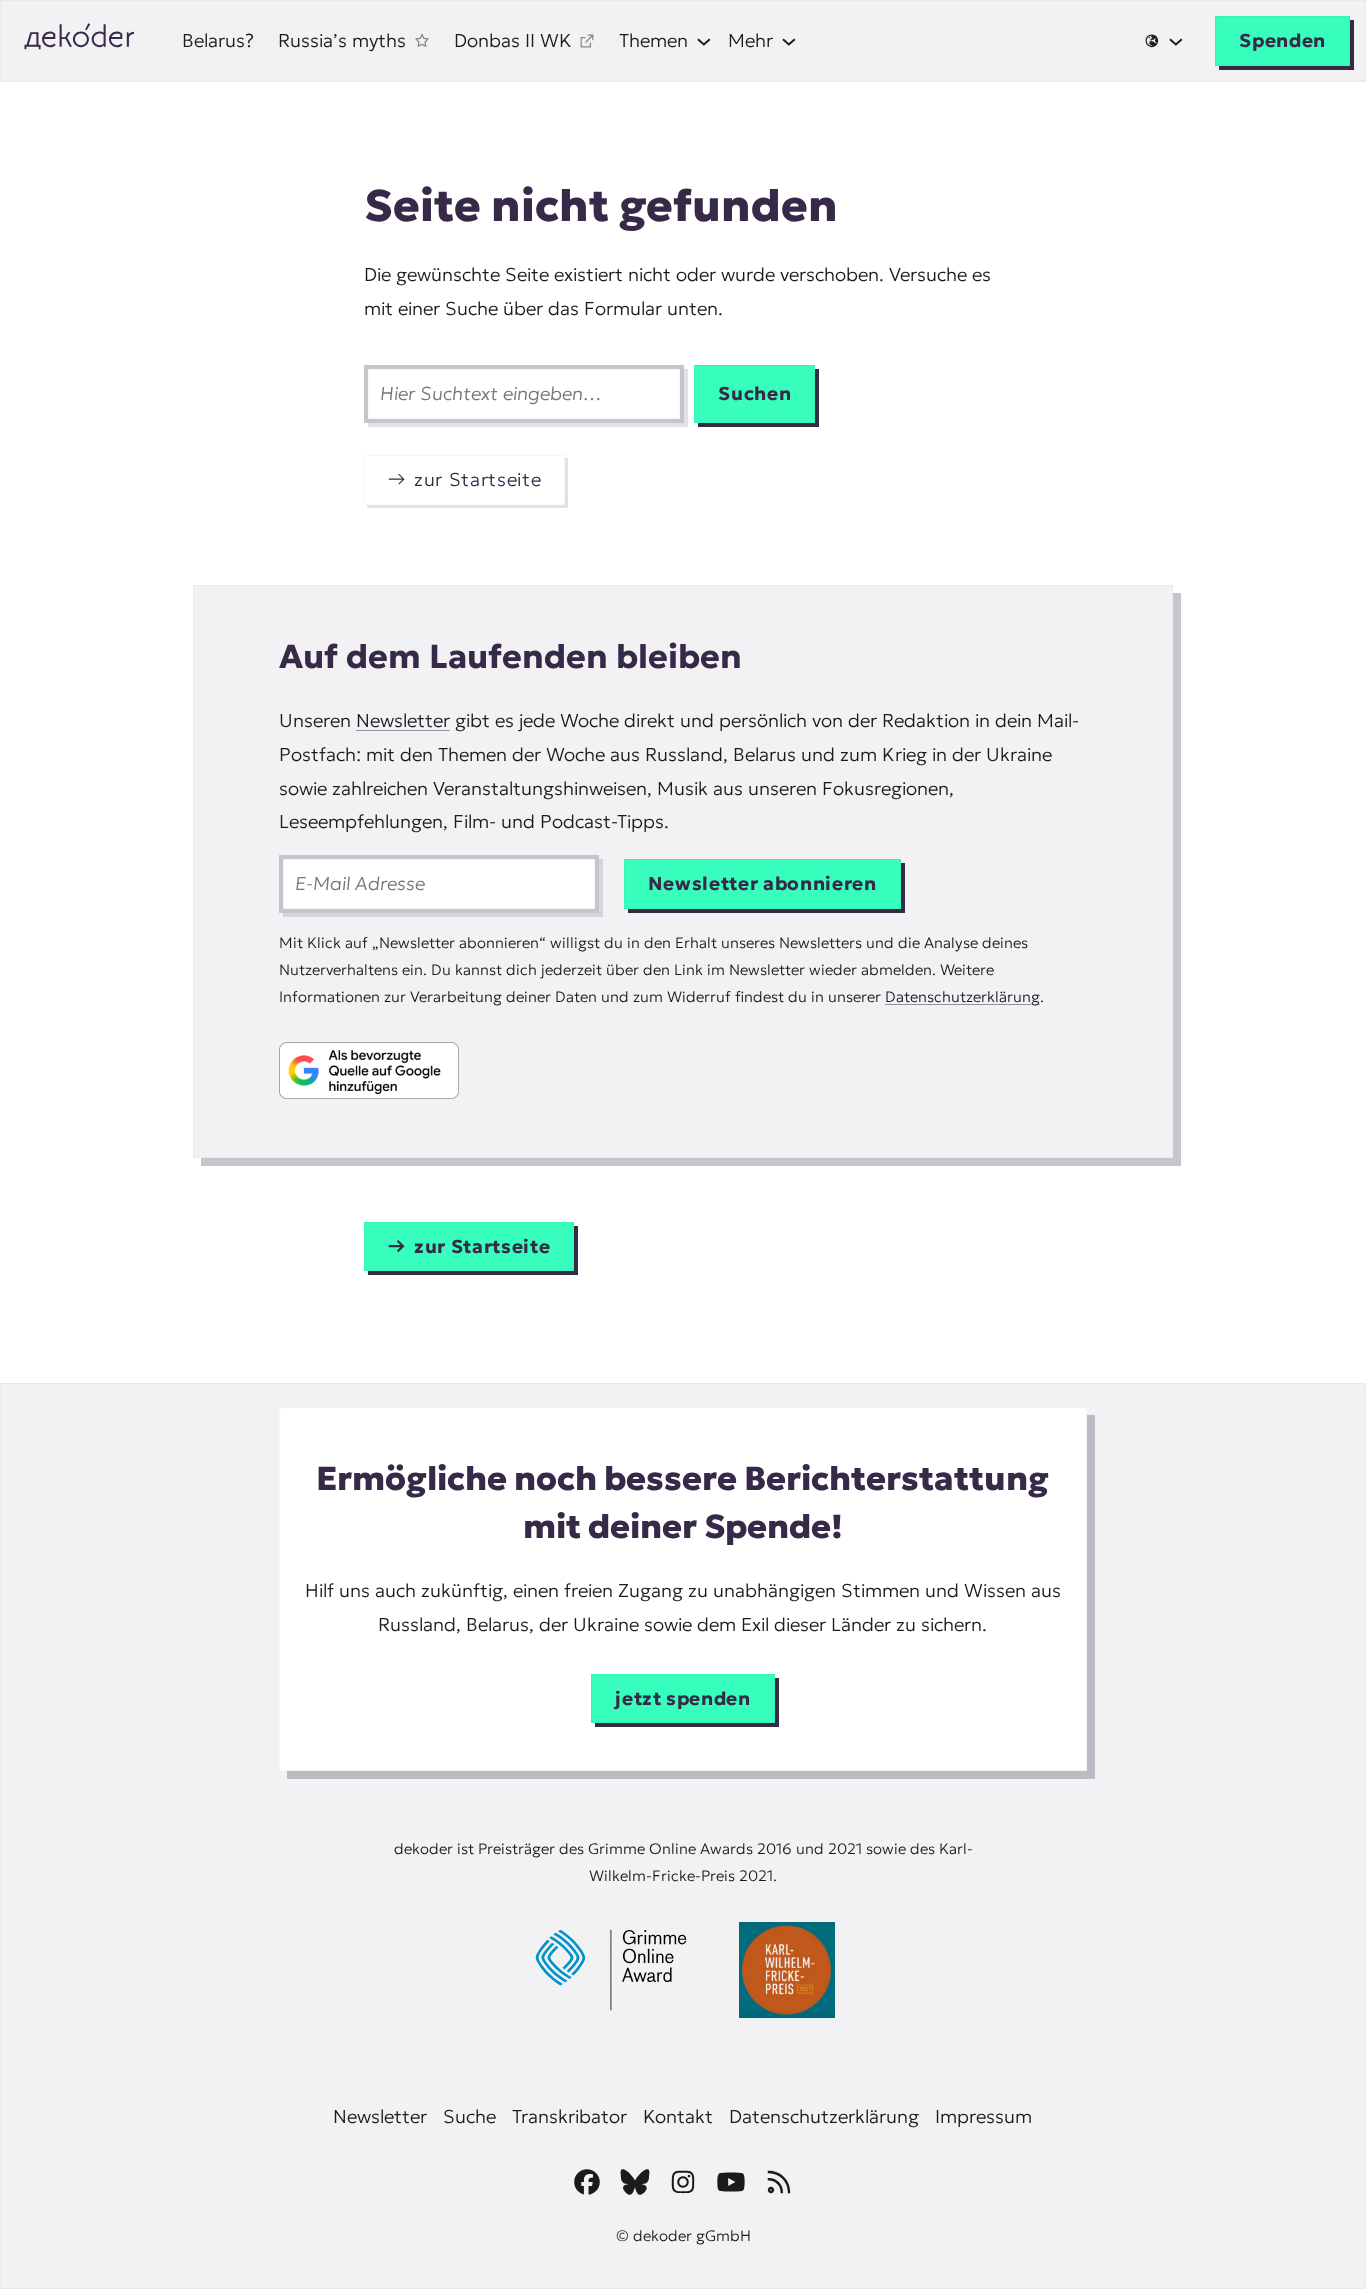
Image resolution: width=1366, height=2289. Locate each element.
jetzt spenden (683, 1698)
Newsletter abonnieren (762, 883)
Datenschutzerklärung (962, 996)
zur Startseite (477, 479)
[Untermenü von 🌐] (1163, 41)
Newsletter (403, 720)
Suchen (754, 393)
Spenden (1282, 40)
